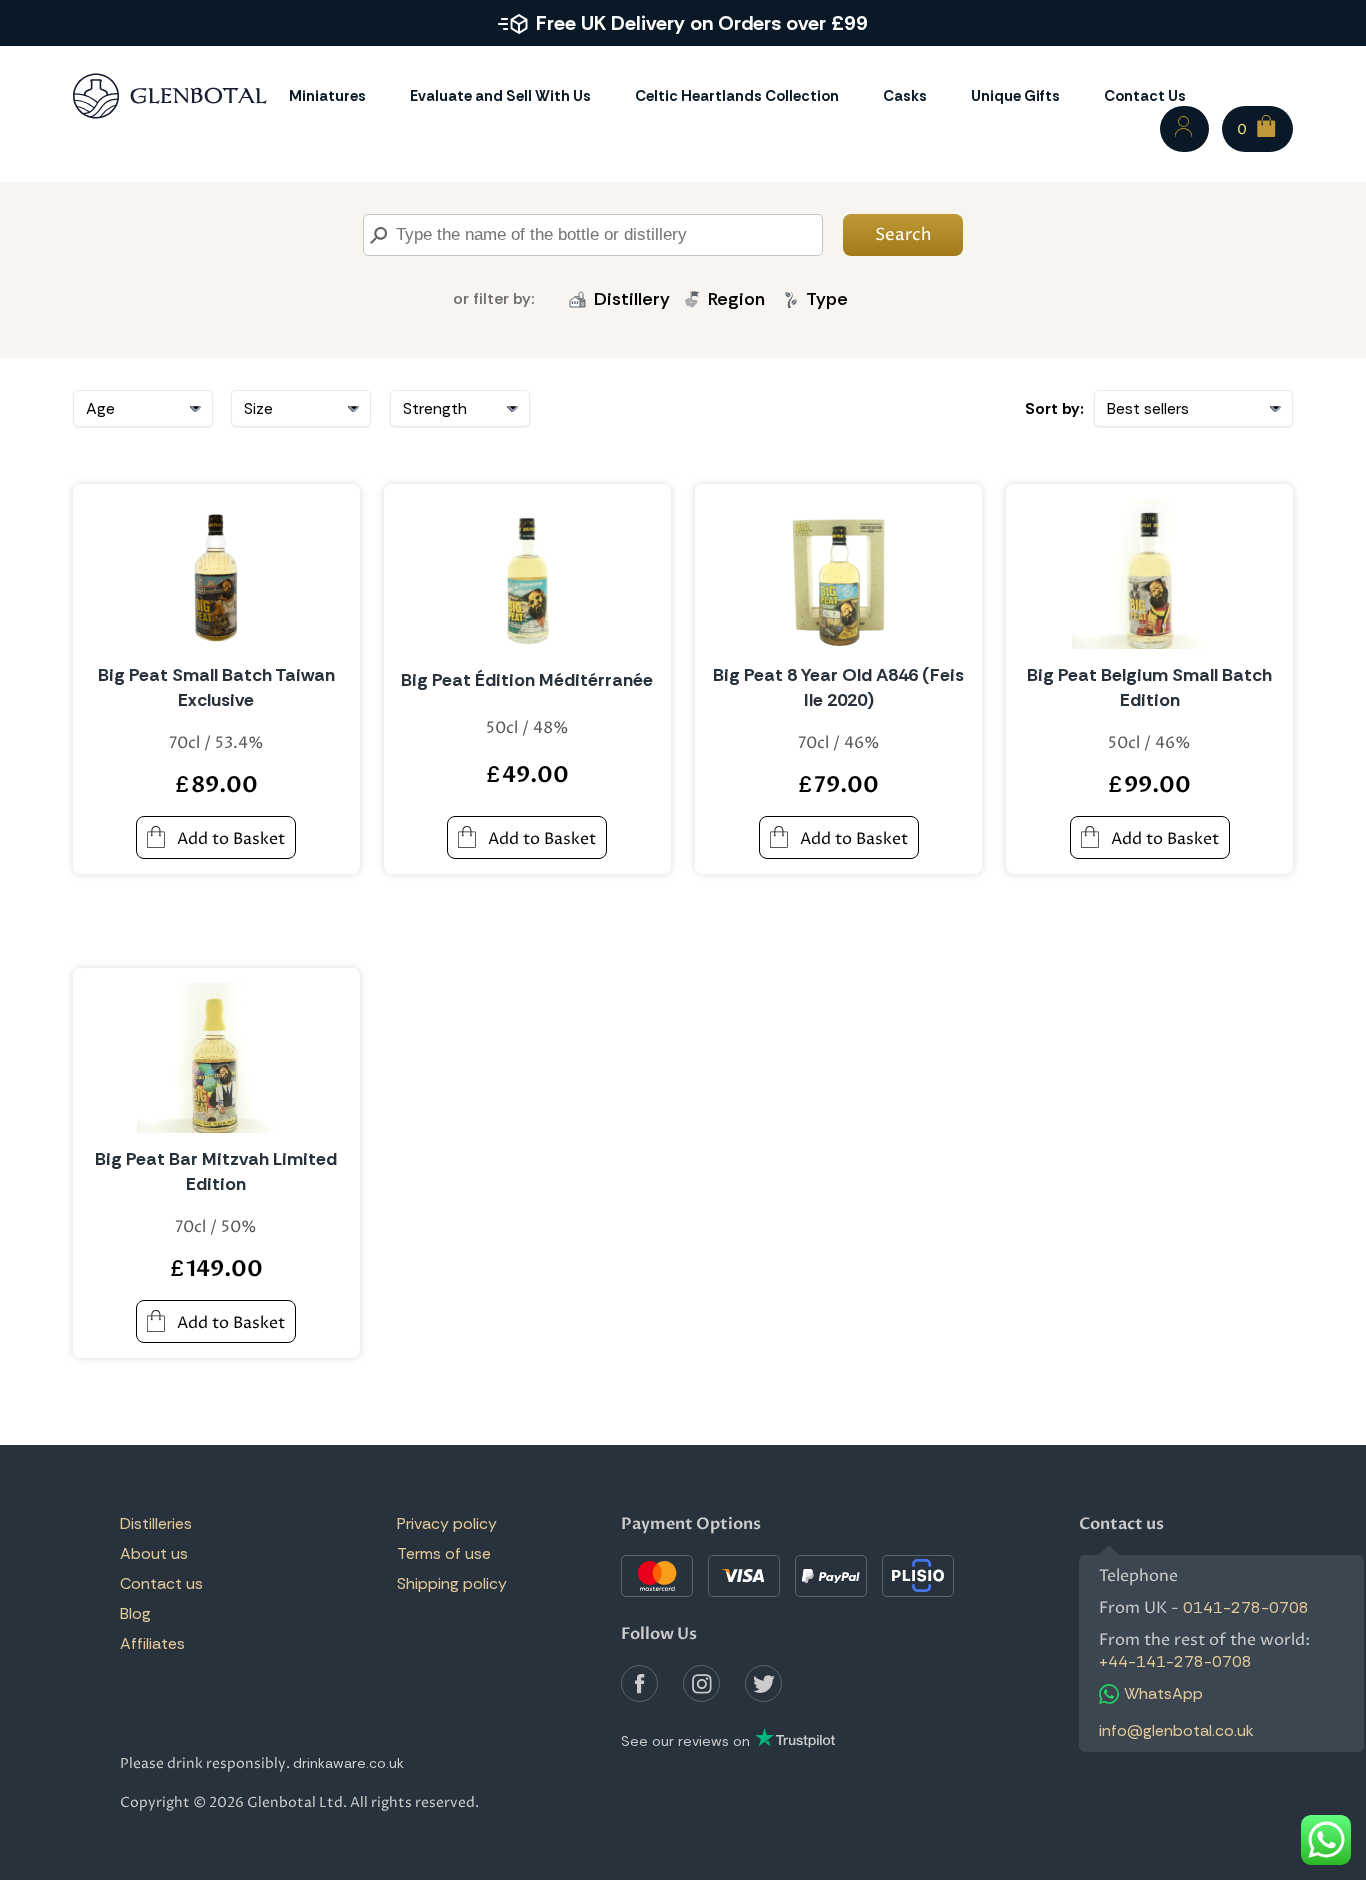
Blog (135, 1613)
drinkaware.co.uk (348, 1763)
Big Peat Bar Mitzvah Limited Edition (216, 1171)
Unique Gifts (1015, 96)
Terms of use (444, 1553)
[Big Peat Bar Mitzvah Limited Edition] (216, 1058)
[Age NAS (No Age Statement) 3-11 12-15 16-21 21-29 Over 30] (143, 408)
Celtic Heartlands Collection (737, 96)
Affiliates (152, 1643)
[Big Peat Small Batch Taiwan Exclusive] (216, 574)
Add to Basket (231, 839)
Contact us (161, 1583)
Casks (905, 96)
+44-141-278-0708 (1175, 1661)
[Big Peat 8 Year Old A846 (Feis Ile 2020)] (839, 574)
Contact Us (1145, 96)
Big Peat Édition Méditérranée (527, 680)
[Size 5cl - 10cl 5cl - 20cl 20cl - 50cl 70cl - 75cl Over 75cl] (301, 408)
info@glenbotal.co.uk (1176, 1730)
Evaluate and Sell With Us (500, 96)
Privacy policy (447, 1523)
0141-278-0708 (1246, 1607)
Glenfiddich (634, 342)
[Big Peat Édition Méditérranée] (528, 574)
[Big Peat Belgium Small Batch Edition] (1150, 574)
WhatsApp (1163, 1693)
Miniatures (327, 96)
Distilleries (156, 1523)
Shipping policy (452, 1583)
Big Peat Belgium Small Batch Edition (1149, 687)
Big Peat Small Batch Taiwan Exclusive (216, 687)
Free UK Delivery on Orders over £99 (702, 23)
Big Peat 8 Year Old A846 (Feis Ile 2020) (838, 687)
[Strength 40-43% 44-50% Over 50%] (460, 408)
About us (154, 1553)
